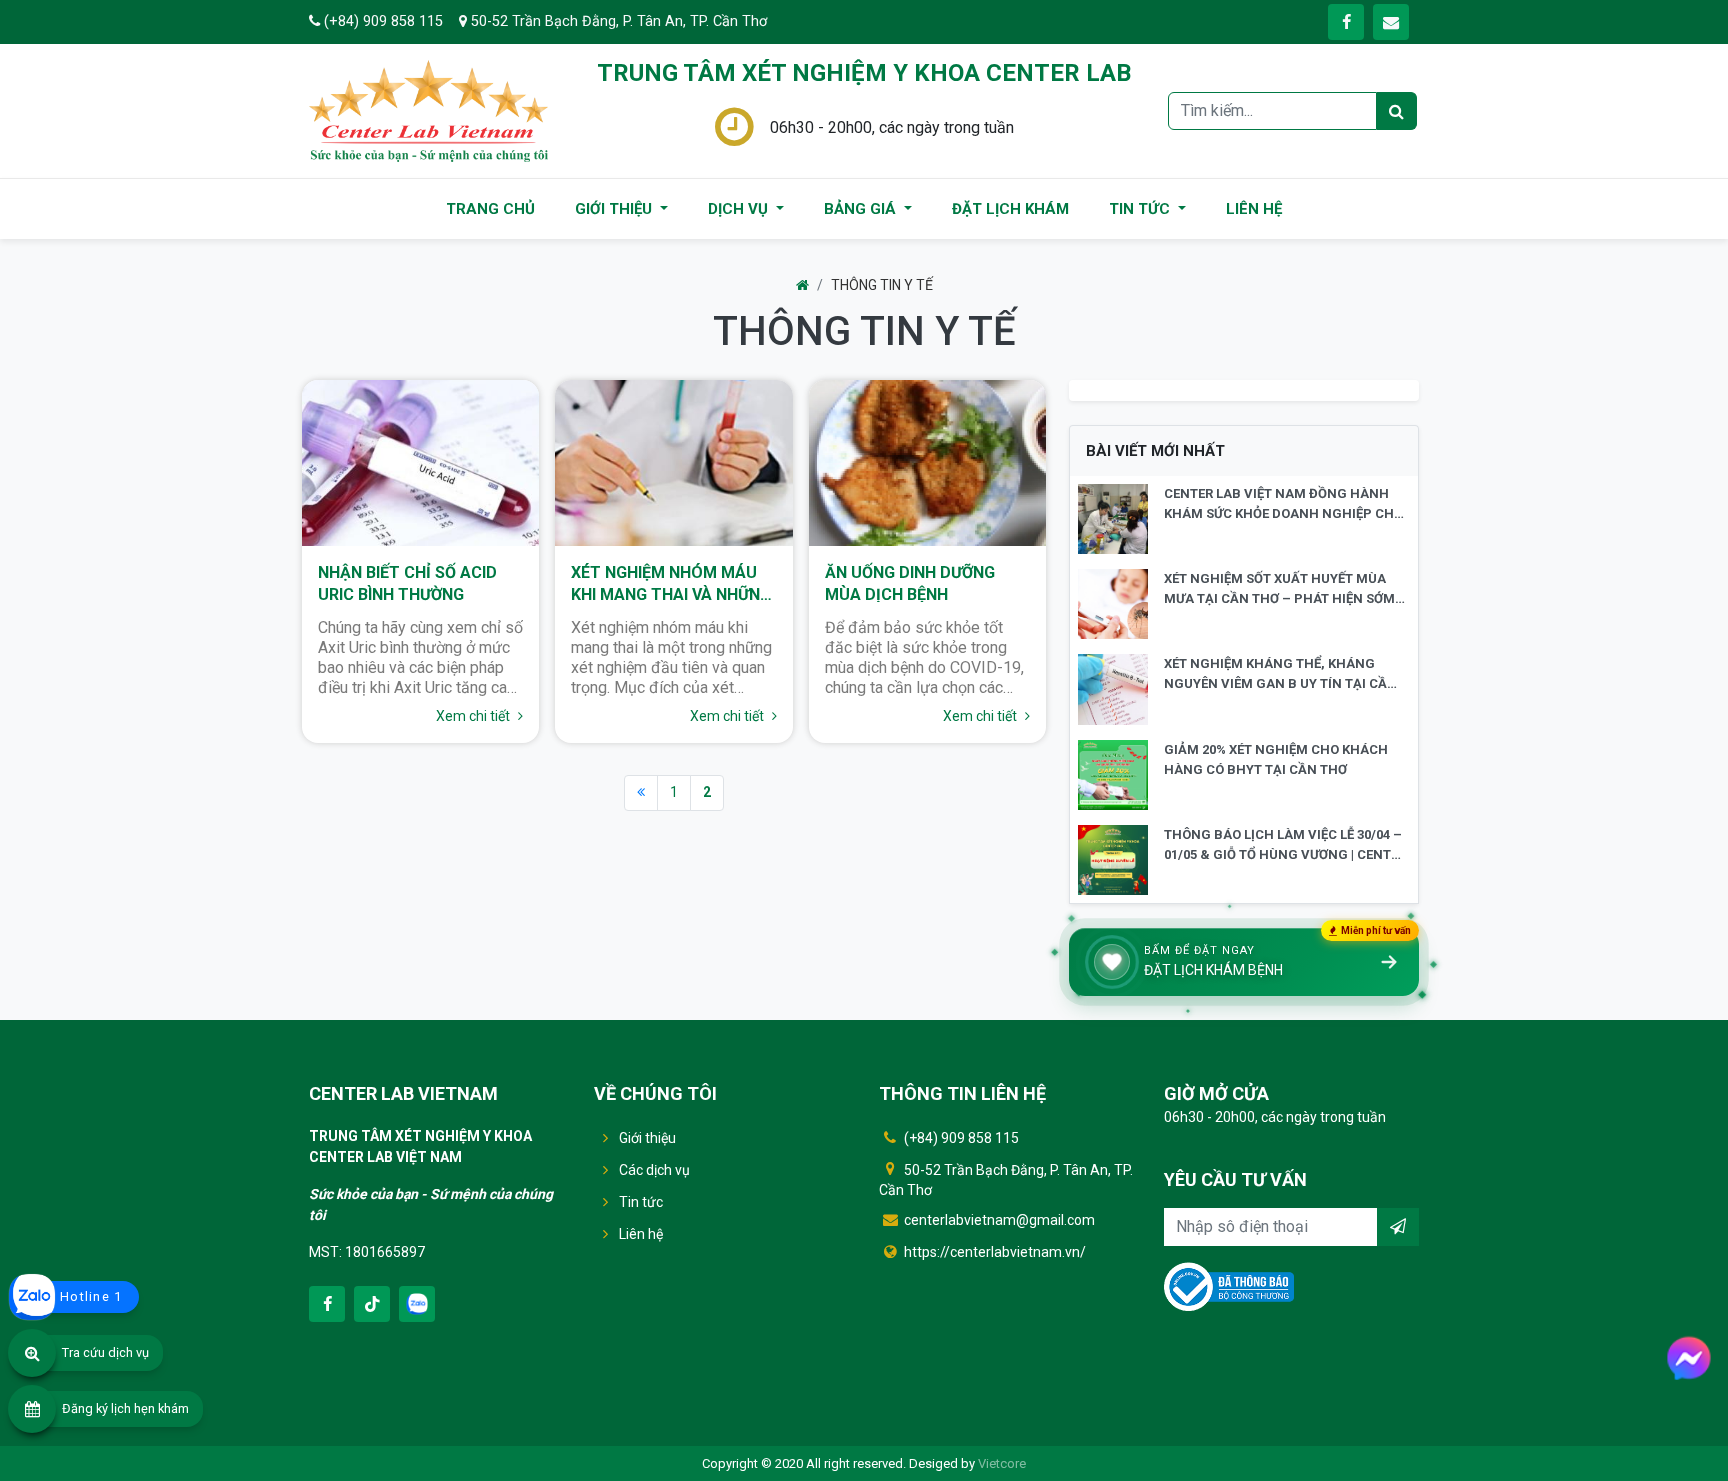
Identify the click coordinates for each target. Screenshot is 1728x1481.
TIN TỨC (1141, 209)
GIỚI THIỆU (615, 209)
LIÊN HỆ (1254, 209)
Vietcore (1002, 1463)
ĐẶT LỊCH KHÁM (1010, 209)
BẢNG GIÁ (862, 209)
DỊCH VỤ (740, 209)
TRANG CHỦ (490, 209)
